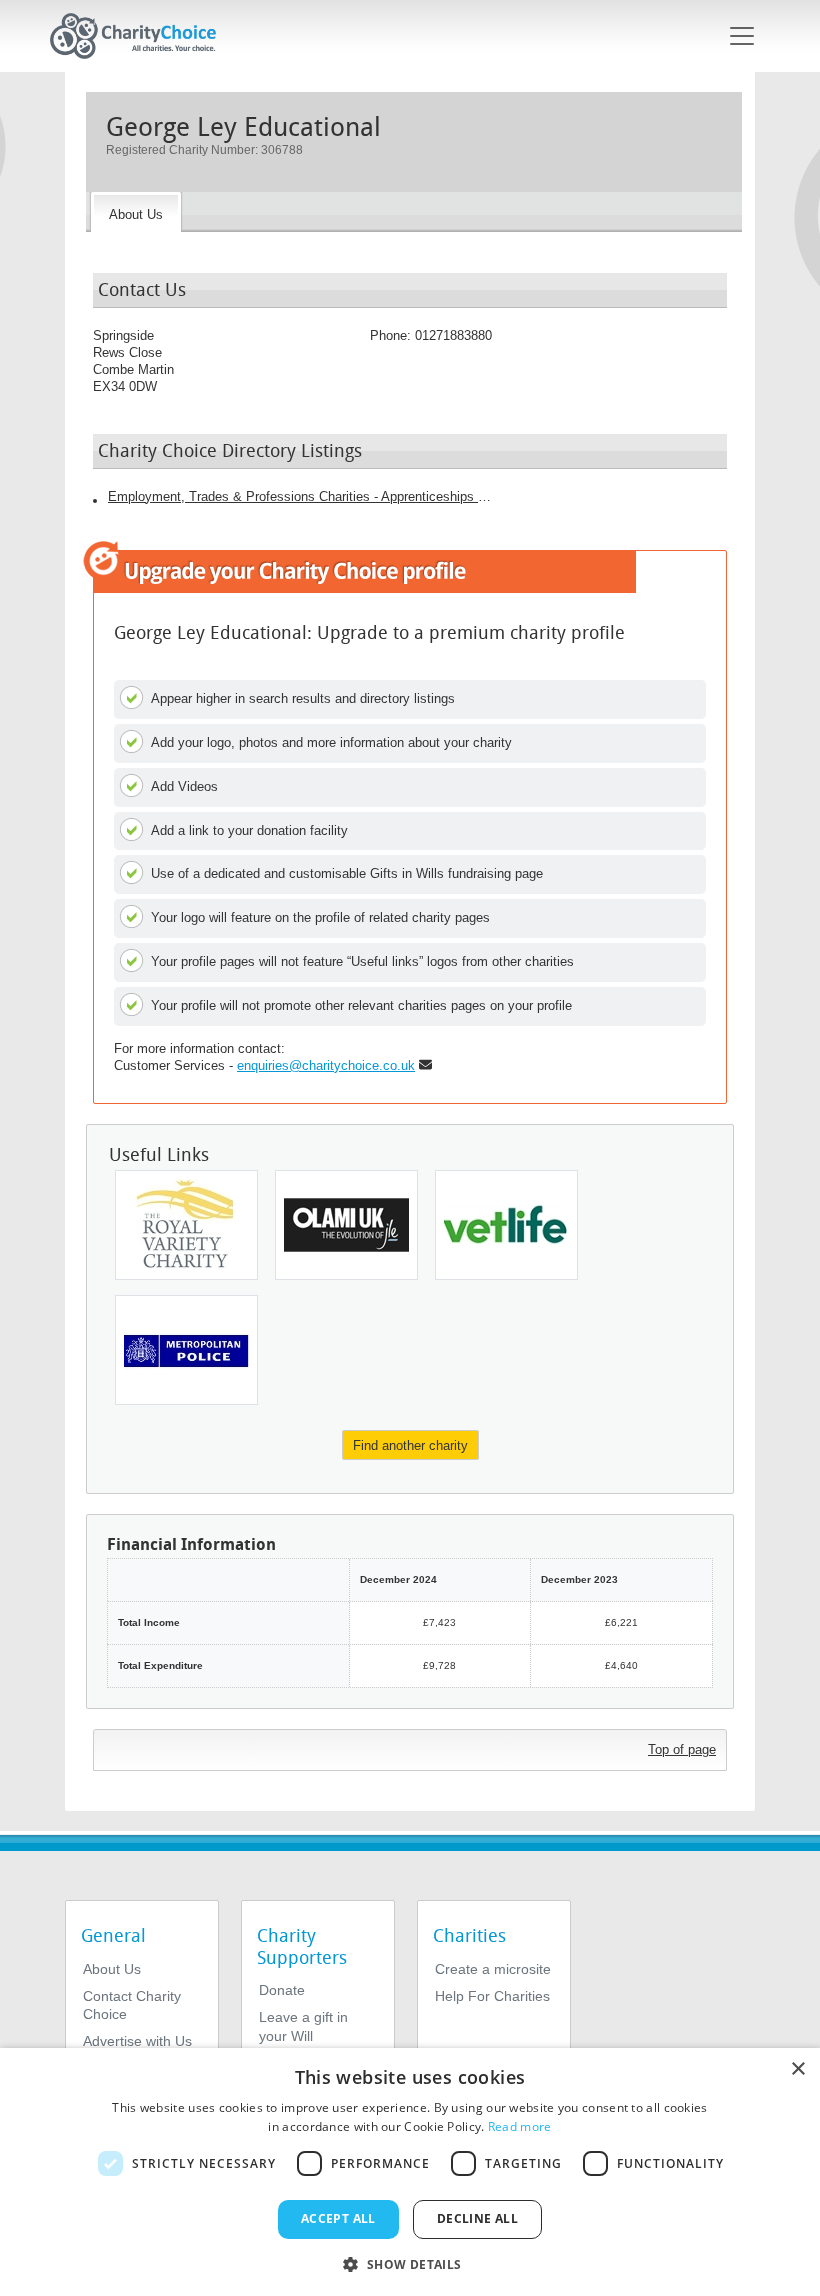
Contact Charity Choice (132, 2005)
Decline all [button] (477, 2218)
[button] (409, 2263)
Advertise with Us (137, 2041)
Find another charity (410, 1445)
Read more (520, 2126)
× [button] (797, 2069)
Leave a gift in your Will (303, 2026)
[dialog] (410, 2172)
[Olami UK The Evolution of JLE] (346, 1225)
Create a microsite (493, 1969)
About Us (112, 1969)
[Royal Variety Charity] (186, 1225)
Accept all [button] (338, 2218)
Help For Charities (492, 1996)
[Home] (141, 36)
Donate (282, 1990)
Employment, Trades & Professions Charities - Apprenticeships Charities (303, 496)
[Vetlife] (506, 1225)
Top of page (682, 1749)
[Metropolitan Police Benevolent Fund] (186, 1350)
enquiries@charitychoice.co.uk (326, 1065)
